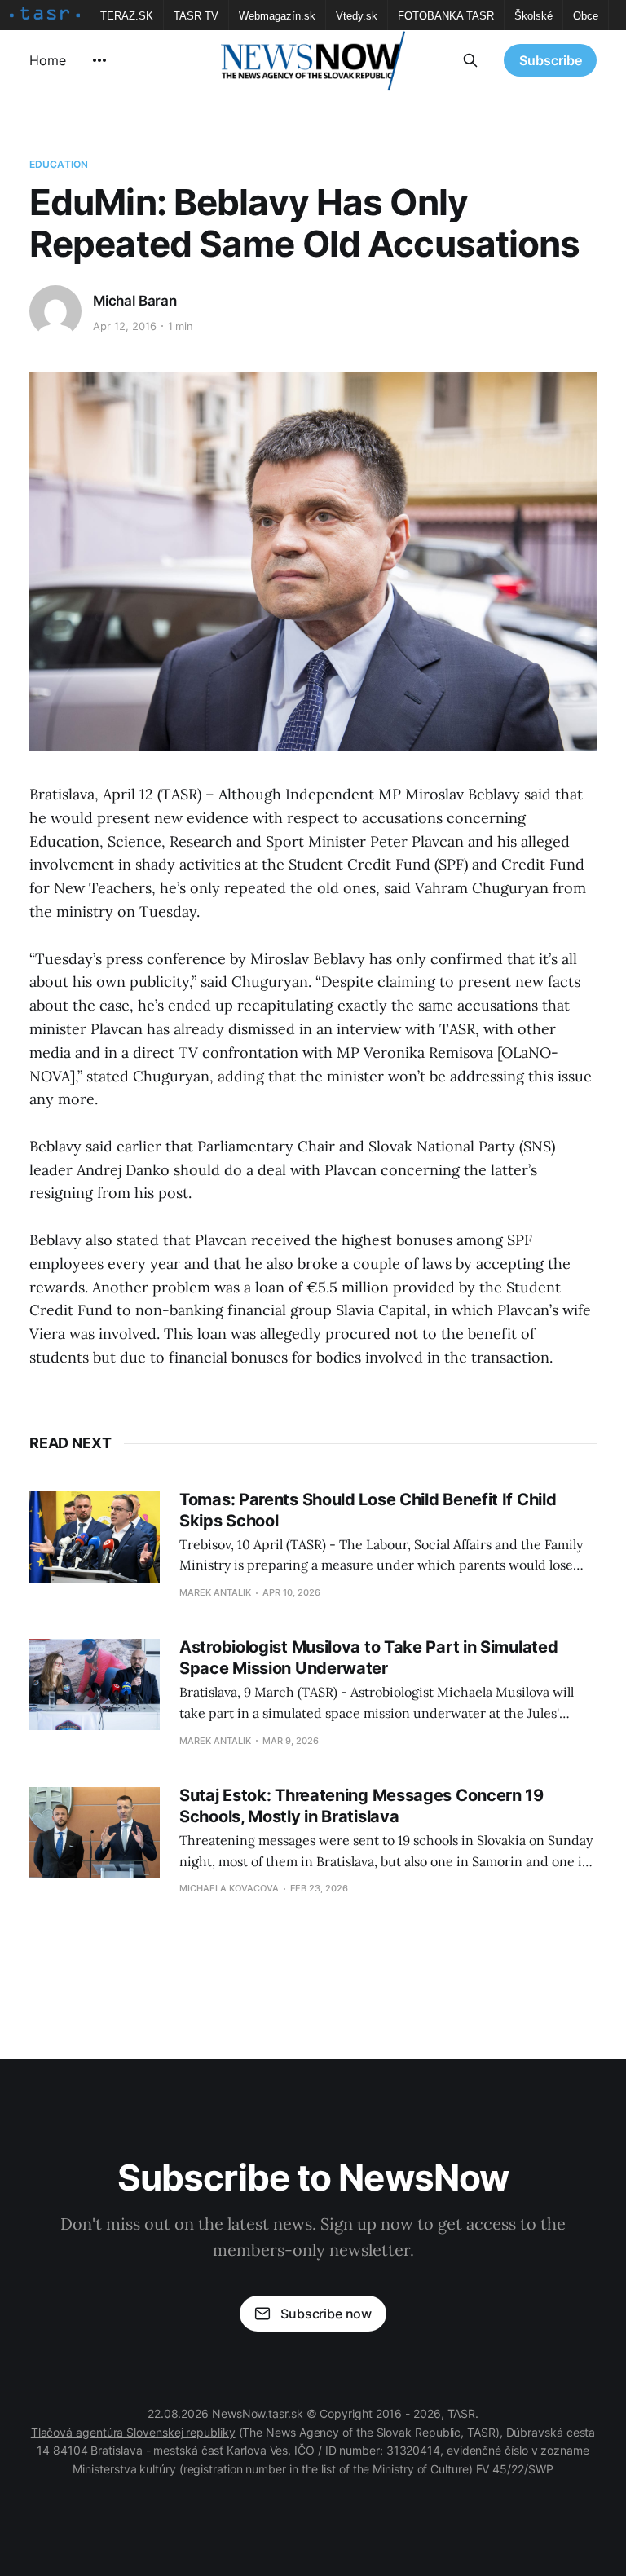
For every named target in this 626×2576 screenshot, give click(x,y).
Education (59, 164)
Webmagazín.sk (277, 16)
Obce (586, 16)
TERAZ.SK (127, 16)
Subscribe (551, 60)
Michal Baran (135, 301)
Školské (533, 16)
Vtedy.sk (357, 16)
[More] (99, 60)
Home (48, 60)
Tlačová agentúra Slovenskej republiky (133, 2432)
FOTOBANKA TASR (446, 16)
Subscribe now (326, 2314)
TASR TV (196, 16)
